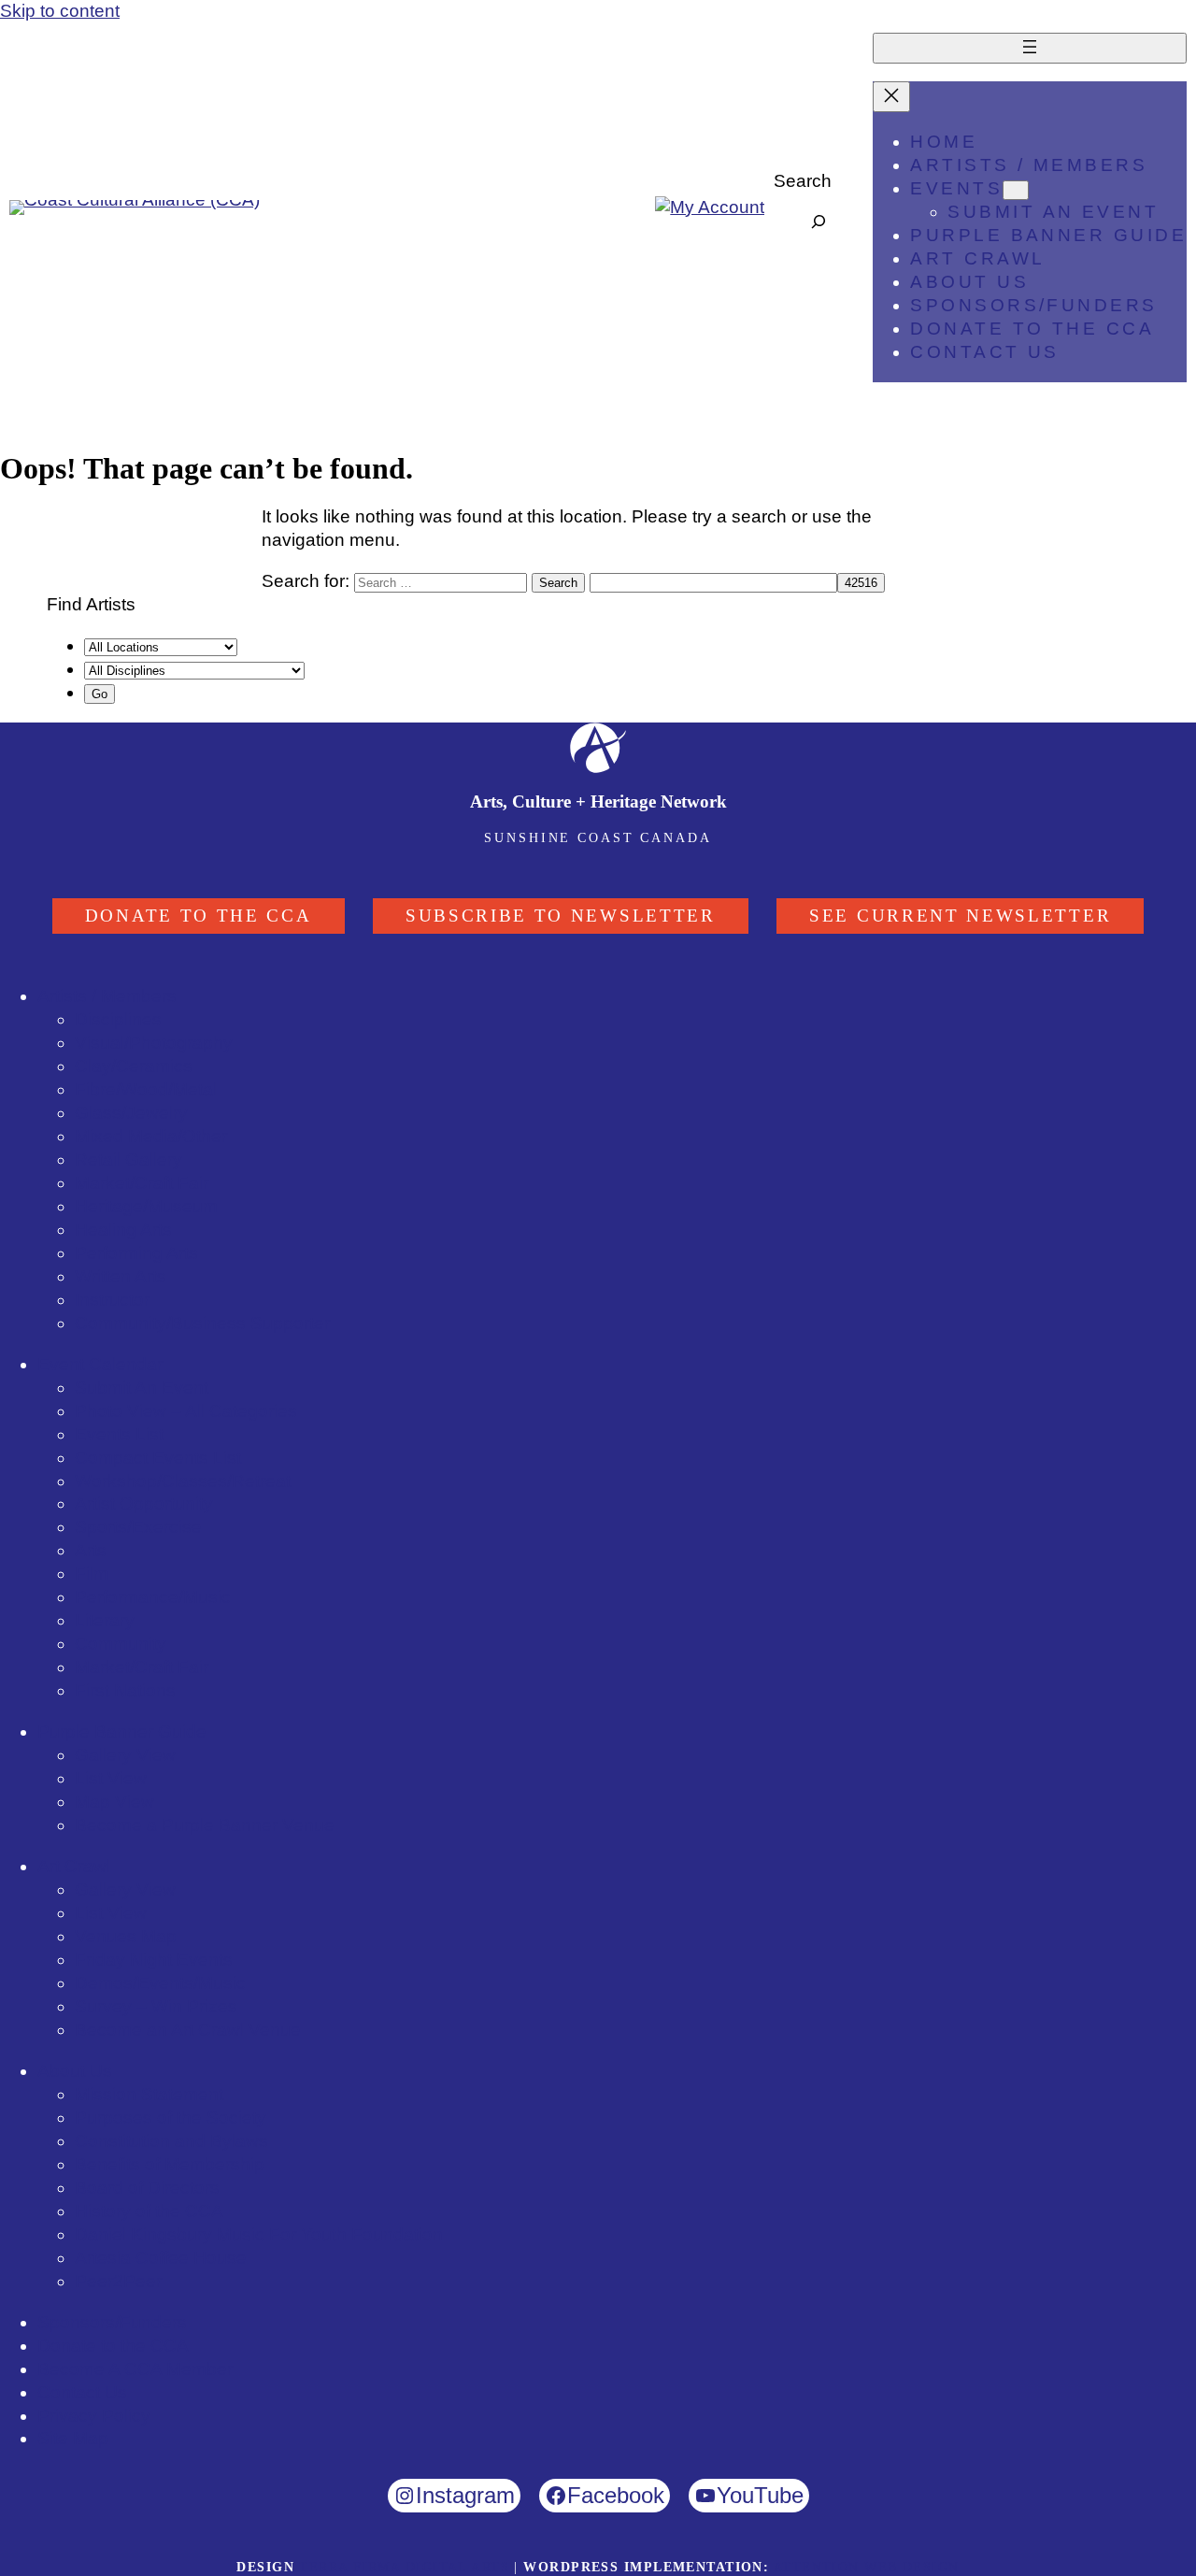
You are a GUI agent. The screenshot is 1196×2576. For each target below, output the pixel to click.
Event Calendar (100, 1364)
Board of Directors (147, 2188)
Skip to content (60, 11)
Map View (114, 1802)
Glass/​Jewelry (131, 1113)
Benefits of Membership (170, 2164)
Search (803, 181)
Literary (105, 1620)
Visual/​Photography (154, 1043)
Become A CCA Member (135, 2369)
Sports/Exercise (138, 1527)
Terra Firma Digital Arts (404, 2567)
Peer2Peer (118, 2281)
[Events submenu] (1016, 190)
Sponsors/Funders (112, 2322)
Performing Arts (136, 1253)
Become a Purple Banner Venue (205, 1825)
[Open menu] (1030, 48)
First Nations (125, 1690)
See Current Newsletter (960, 916)
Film (92, 1574)
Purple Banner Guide (122, 1732)
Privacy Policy (94, 2416)
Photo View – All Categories (186, 1411)
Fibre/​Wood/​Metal (146, 1089)
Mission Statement (149, 2094)
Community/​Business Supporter (202, 1323)
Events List (119, 1434)
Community (121, 1644)
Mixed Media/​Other (151, 1136)
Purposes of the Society (171, 2118)
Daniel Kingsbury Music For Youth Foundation (259, 2234)
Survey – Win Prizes (156, 2006)
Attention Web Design (867, 2567)
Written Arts (121, 1276)
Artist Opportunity (144, 1503)
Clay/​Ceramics (134, 1066)
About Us (75, 2071)
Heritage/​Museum (146, 1206)
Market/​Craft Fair (142, 1183)
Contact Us (82, 2392)
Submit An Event (142, 1388)
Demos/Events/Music (160, 1983)
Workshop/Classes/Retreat (183, 1481)
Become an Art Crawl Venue (188, 2030)
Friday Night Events (154, 1960)
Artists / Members (107, 996)
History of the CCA (149, 2211)
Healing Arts (123, 1230)
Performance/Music (153, 1597)
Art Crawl (74, 1866)
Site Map (73, 2438)
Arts (91, 1550)
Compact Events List (158, 1458)
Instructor (112, 1300)
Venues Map (126, 1936)
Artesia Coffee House (161, 2258)
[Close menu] (891, 97)
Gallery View (125, 1755)
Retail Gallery (128, 1159)
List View (111, 1778)
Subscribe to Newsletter (561, 916)
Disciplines (118, 1019)
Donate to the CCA (199, 916)
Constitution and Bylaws (171, 2141)
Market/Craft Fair (142, 1667)
